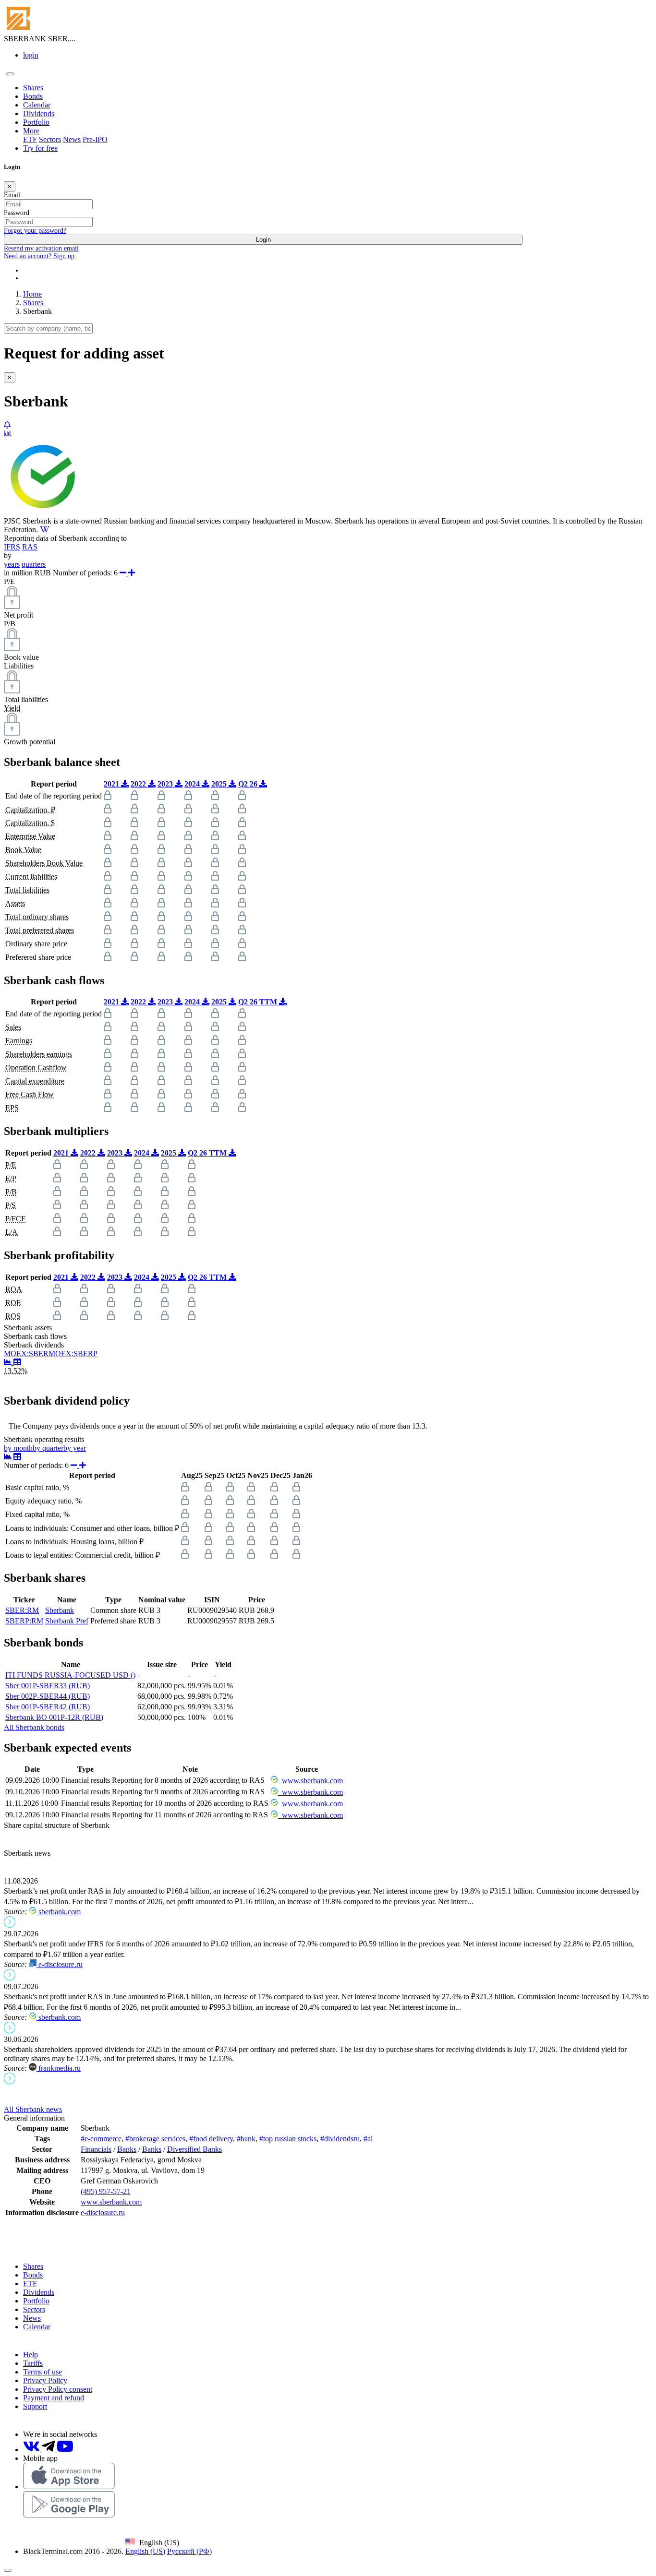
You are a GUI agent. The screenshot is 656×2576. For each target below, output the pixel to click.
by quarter (48, 1448)
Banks (127, 2149)
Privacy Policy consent (58, 2389)
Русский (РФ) (189, 2551)
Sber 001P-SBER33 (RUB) (48, 1686)
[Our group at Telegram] (49, 2450)
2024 (193, 784)
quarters (34, 564)
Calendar (37, 105)
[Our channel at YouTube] (65, 2450)
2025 (220, 784)
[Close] (8, 2570)
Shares (33, 88)
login (31, 55)
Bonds (33, 96)
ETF (30, 139)
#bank (246, 2139)
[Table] (17, 1362)
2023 (166, 784)
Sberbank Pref (67, 1621)
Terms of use (43, 2372)
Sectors (50, 139)
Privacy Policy (45, 2380)
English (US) (145, 2551)
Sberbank (60, 1610)
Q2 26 (249, 784)
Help (30, 2355)
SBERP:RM (24, 1621)
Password (17, 213)
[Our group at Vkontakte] (32, 2450)
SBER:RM (22, 1610)
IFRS (12, 547)
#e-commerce (101, 2139)
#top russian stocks (288, 2139)
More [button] (31, 131)
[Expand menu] (10, 74)
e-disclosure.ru (60, 1964)
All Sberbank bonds (34, 1727)
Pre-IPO (95, 139)
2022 (139, 784)
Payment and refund (54, 2398)
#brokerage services (155, 2139)
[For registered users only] (7, 425)
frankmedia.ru (59, 2068)
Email (12, 195)
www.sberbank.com (310, 1781)
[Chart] (9, 1362)
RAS (30, 547)
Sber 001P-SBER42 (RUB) (48, 1707)
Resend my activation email (41, 248)
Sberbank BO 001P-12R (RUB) (54, 1717)
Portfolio (36, 122)
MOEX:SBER (26, 1354)
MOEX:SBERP (73, 1354)
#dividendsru (340, 2139)
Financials (96, 2149)
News (72, 139)
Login (263, 240)
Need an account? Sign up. (40, 256)
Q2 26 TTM (259, 1002)
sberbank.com (59, 1912)
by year (75, 1448)
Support (35, 2406)
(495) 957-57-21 (106, 2191)
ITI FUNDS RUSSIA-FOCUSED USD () (70, 1675)
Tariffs (33, 2363)
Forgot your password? (35, 231)
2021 (112, 784)
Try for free (40, 148)
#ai (368, 2139)
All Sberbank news (33, 2109)
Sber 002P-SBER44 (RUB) (48, 1696)
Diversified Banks (194, 2149)
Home (32, 294)
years (12, 564)
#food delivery (211, 2139)
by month (18, 1448)
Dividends (39, 113)
